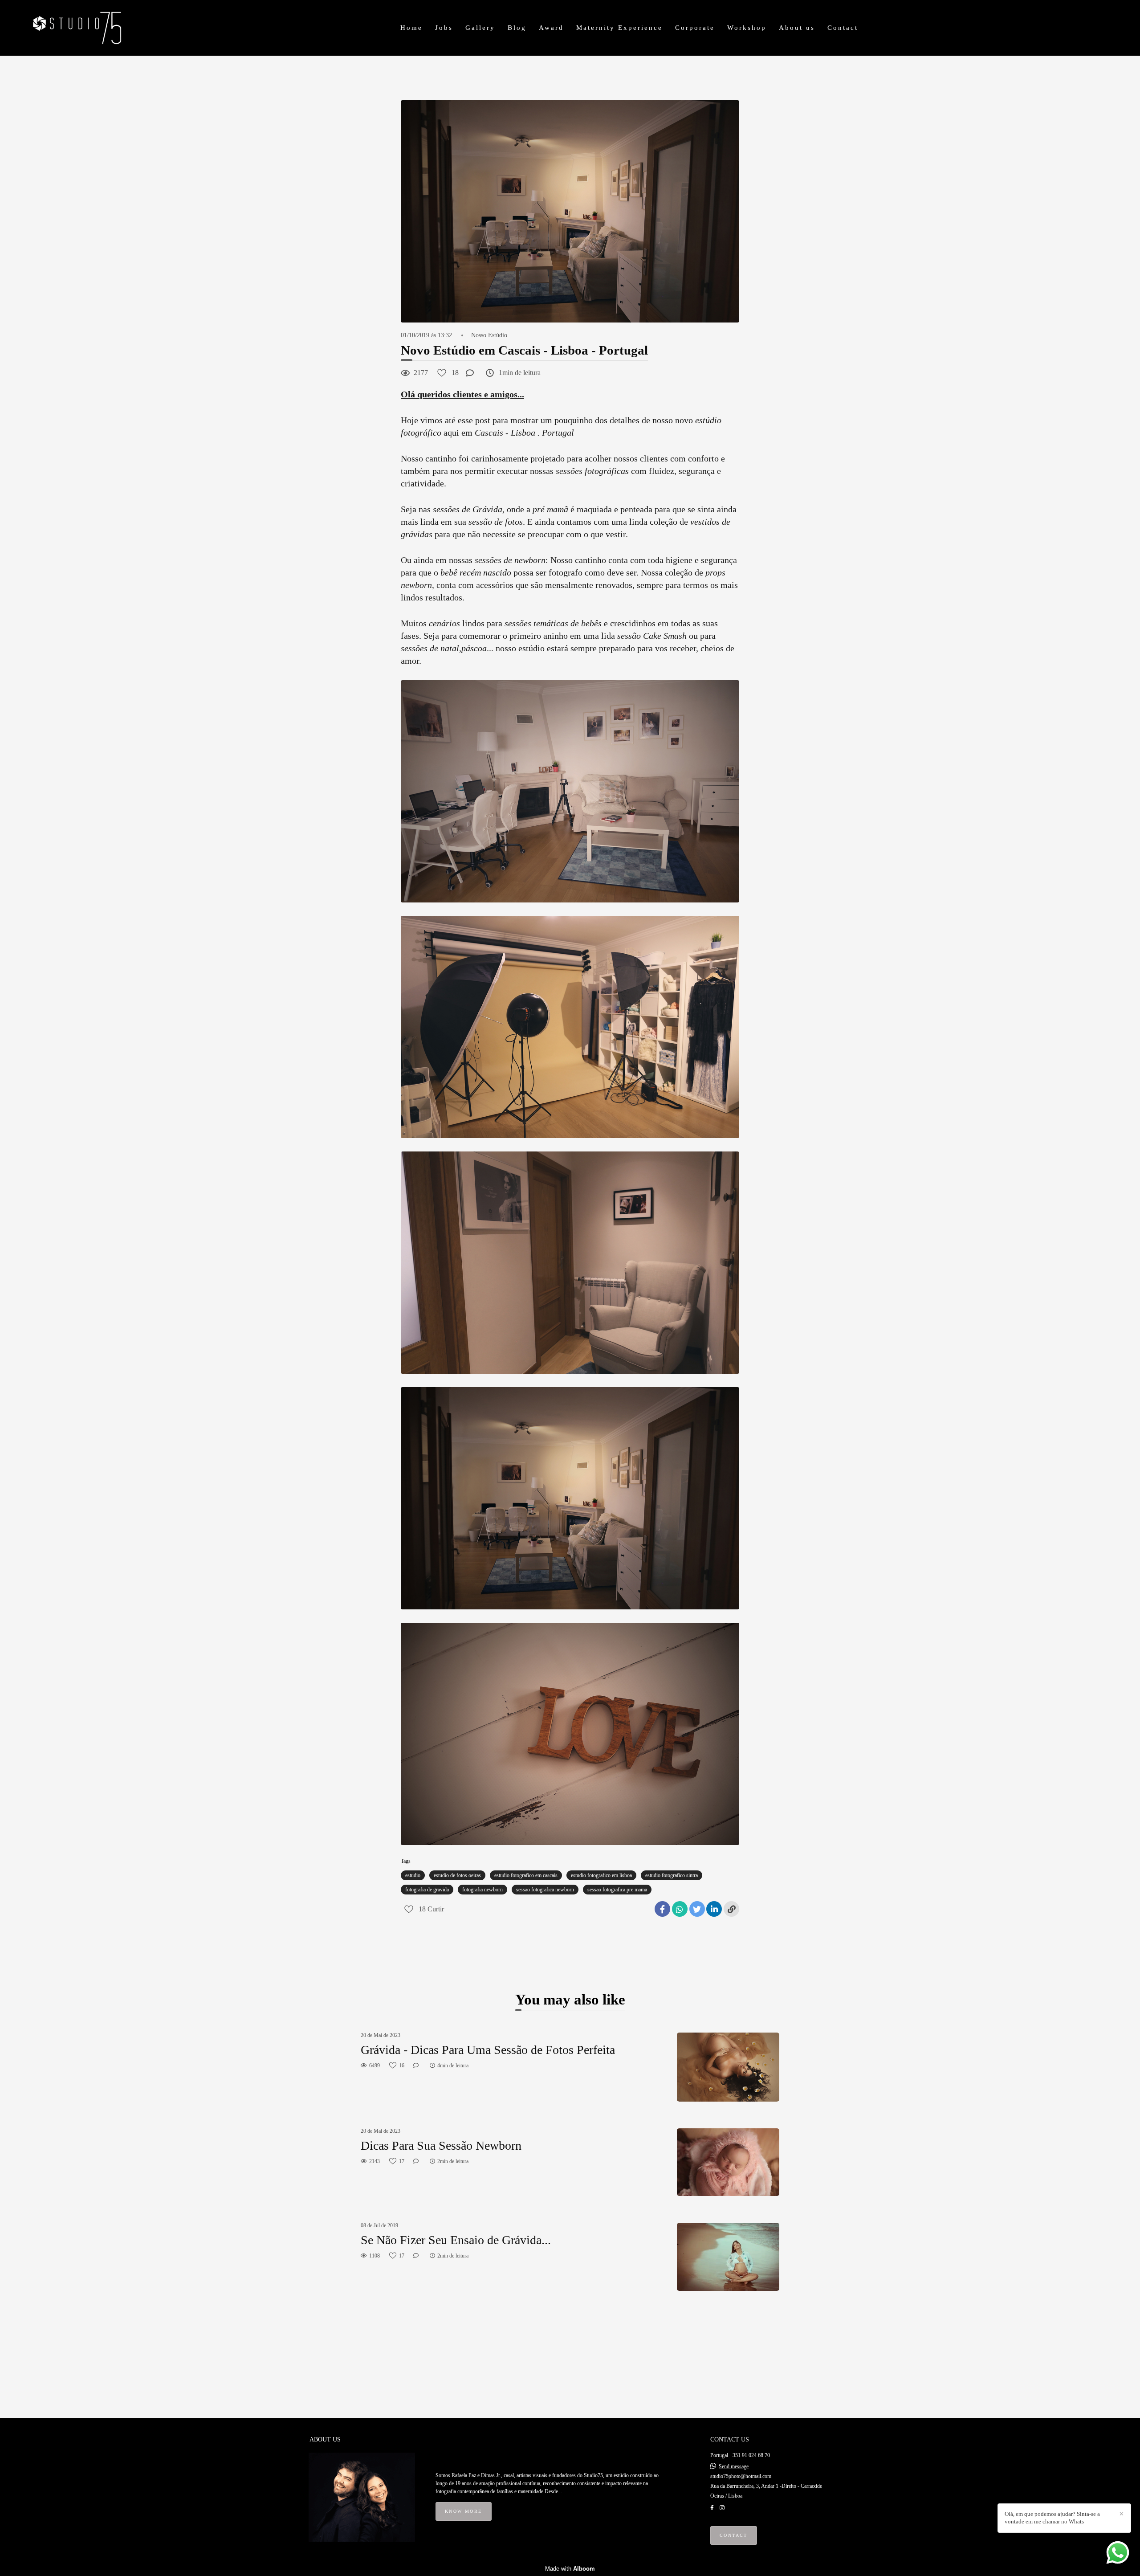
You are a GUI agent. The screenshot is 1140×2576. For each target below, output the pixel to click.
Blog (517, 28)
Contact (843, 28)
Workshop (747, 28)
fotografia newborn (482, 1890)
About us (797, 28)
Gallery (480, 28)
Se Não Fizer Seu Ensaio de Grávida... (456, 2240)
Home (411, 28)
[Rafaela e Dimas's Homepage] (90, 28)
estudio (413, 1875)
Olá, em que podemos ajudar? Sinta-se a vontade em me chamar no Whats (1052, 2518)
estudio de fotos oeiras (457, 1875)
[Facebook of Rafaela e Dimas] (712, 2508)
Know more (464, 2511)
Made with (570, 2569)
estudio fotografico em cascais (526, 1875)
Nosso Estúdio (489, 335)
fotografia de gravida (427, 1890)
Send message (734, 2466)
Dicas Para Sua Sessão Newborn (441, 2145)
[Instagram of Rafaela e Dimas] (722, 2508)
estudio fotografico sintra (672, 1875)
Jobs (444, 28)
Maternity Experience (619, 28)
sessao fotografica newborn (545, 1890)
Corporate (695, 28)
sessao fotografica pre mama (617, 1890)
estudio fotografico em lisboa (601, 1875)
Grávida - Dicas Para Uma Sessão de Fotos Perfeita (488, 2050)
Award (551, 28)
